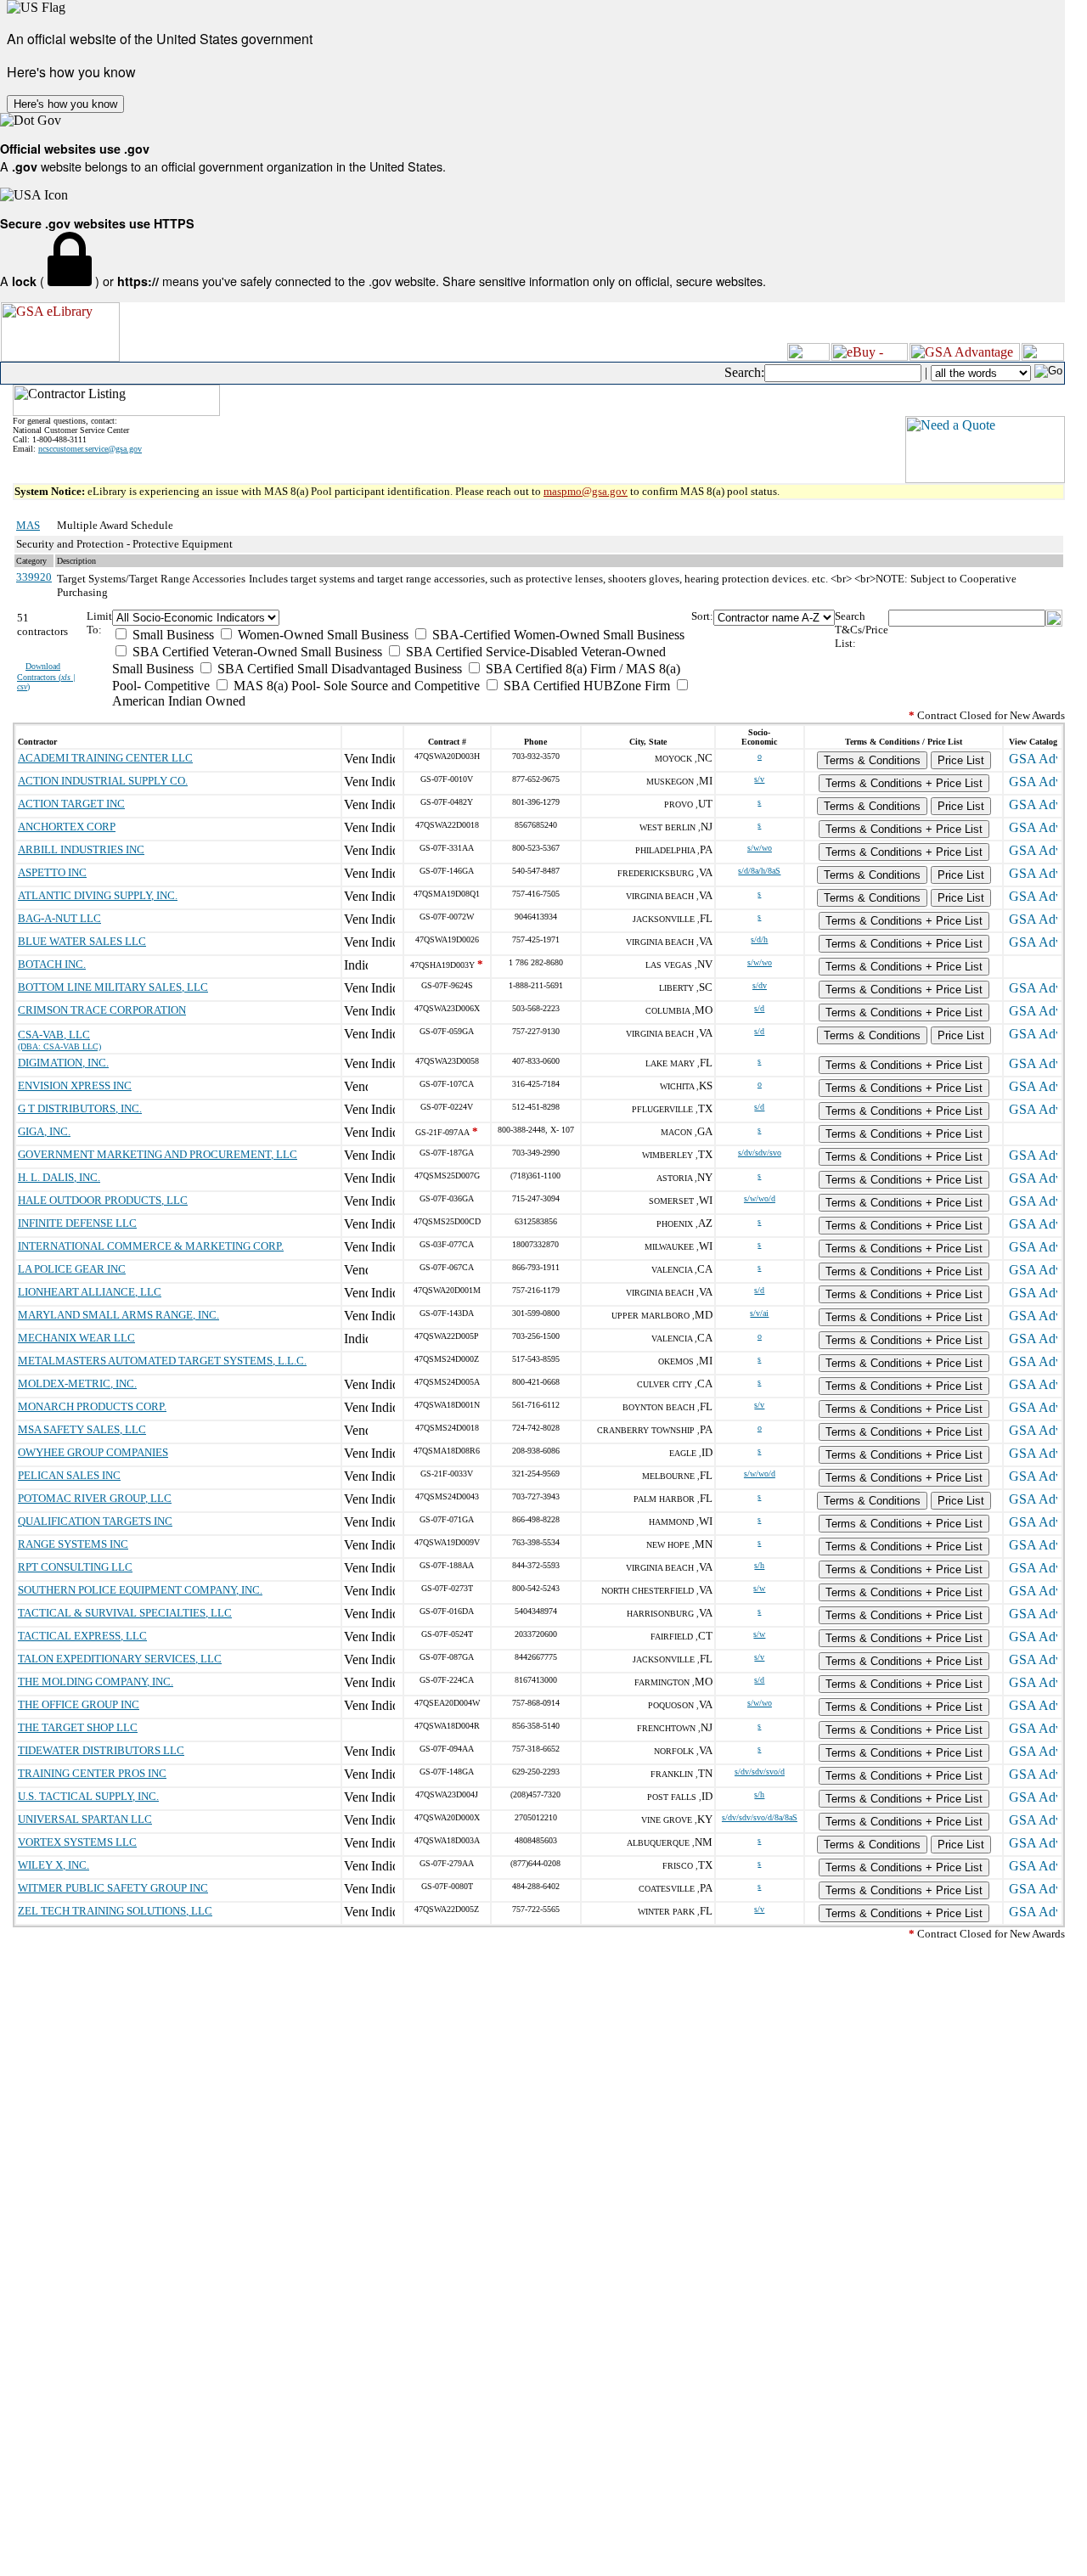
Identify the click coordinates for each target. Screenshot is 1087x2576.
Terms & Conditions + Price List (904, 783)
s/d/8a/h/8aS (759, 871)
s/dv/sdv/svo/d (760, 1772)
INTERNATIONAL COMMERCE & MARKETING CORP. (151, 1246)
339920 (34, 577)
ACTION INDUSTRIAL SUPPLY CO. (103, 781)
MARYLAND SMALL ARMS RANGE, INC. (118, 1315)
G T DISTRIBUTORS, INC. (80, 1108)
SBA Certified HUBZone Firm (585, 686)
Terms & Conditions (872, 760)
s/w (759, 1588)
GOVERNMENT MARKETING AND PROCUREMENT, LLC (158, 1154)
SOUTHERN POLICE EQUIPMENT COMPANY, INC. (140, 1590)
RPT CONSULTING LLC (75, 1567)
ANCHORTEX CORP (67, 827)
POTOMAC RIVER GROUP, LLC (95, 1498)
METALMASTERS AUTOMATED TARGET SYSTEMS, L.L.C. (162, 1361)
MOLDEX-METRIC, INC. (77, 1384)
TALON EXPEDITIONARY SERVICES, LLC (120, 1659)
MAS (28, 525)
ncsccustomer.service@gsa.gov (90, 449)
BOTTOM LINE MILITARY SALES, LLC (113, 987)
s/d (759, 1008)
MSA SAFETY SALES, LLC (82, 1429)
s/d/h (759, 939)
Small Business (172, 635)
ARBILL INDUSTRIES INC (81, 849)
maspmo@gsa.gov (586, 491)
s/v (759, 779)
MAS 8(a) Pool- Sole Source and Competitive (355, 686)
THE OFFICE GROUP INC (79, 1704)
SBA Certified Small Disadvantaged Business (338, 669)
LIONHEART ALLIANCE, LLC (90, 1292)
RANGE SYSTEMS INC (73, 1544)
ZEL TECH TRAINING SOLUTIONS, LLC (115, 1911)
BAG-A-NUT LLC (59, 918)
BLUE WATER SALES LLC (82, 941)
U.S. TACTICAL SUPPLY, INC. (88, 1796)
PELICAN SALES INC (69, 1475)
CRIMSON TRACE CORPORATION (102, 1010)
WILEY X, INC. (54, 1865)
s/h (759, 1565)
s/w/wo (760, 848)
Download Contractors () (46, 676)
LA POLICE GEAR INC (72, 1269)
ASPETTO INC (52, 872)
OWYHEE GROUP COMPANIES (93, 1452)
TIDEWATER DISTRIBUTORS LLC (101, 1750)
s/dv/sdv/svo (760, 1153)
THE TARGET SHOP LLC (78, 1727)
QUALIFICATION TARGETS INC (95, 1521)
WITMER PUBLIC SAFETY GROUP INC (113, 1888)
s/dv (760, 985)
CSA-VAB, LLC (54, 1035)
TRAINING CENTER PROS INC (92, 1773)
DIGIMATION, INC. (63, 1063)
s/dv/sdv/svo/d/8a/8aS (760, 1817)
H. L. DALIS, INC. (59, 1177)
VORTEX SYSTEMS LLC (77, 1842)
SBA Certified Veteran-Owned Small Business (256, 652)
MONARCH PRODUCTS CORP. (92, 1406)
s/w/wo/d (760, 1198)
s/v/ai (759, 1313)
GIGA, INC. (44, 1131)
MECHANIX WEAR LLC (76, 1338)
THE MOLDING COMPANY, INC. (96, 1682)
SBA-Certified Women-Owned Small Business (557, 635)
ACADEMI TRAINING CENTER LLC (105, 758)
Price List (961, 760)
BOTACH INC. (52, 964)
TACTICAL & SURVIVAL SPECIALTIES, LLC (125, 1613)
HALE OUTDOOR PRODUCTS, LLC (103, 1200)
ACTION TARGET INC (71, 804)
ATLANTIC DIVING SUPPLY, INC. (98, 895)
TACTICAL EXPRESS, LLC (82, 1636)
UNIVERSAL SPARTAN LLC (85, 1819)
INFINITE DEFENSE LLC (77, 1223)
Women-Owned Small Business (321, 635)
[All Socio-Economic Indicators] (402, 618)
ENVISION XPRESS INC (75, 1086)
